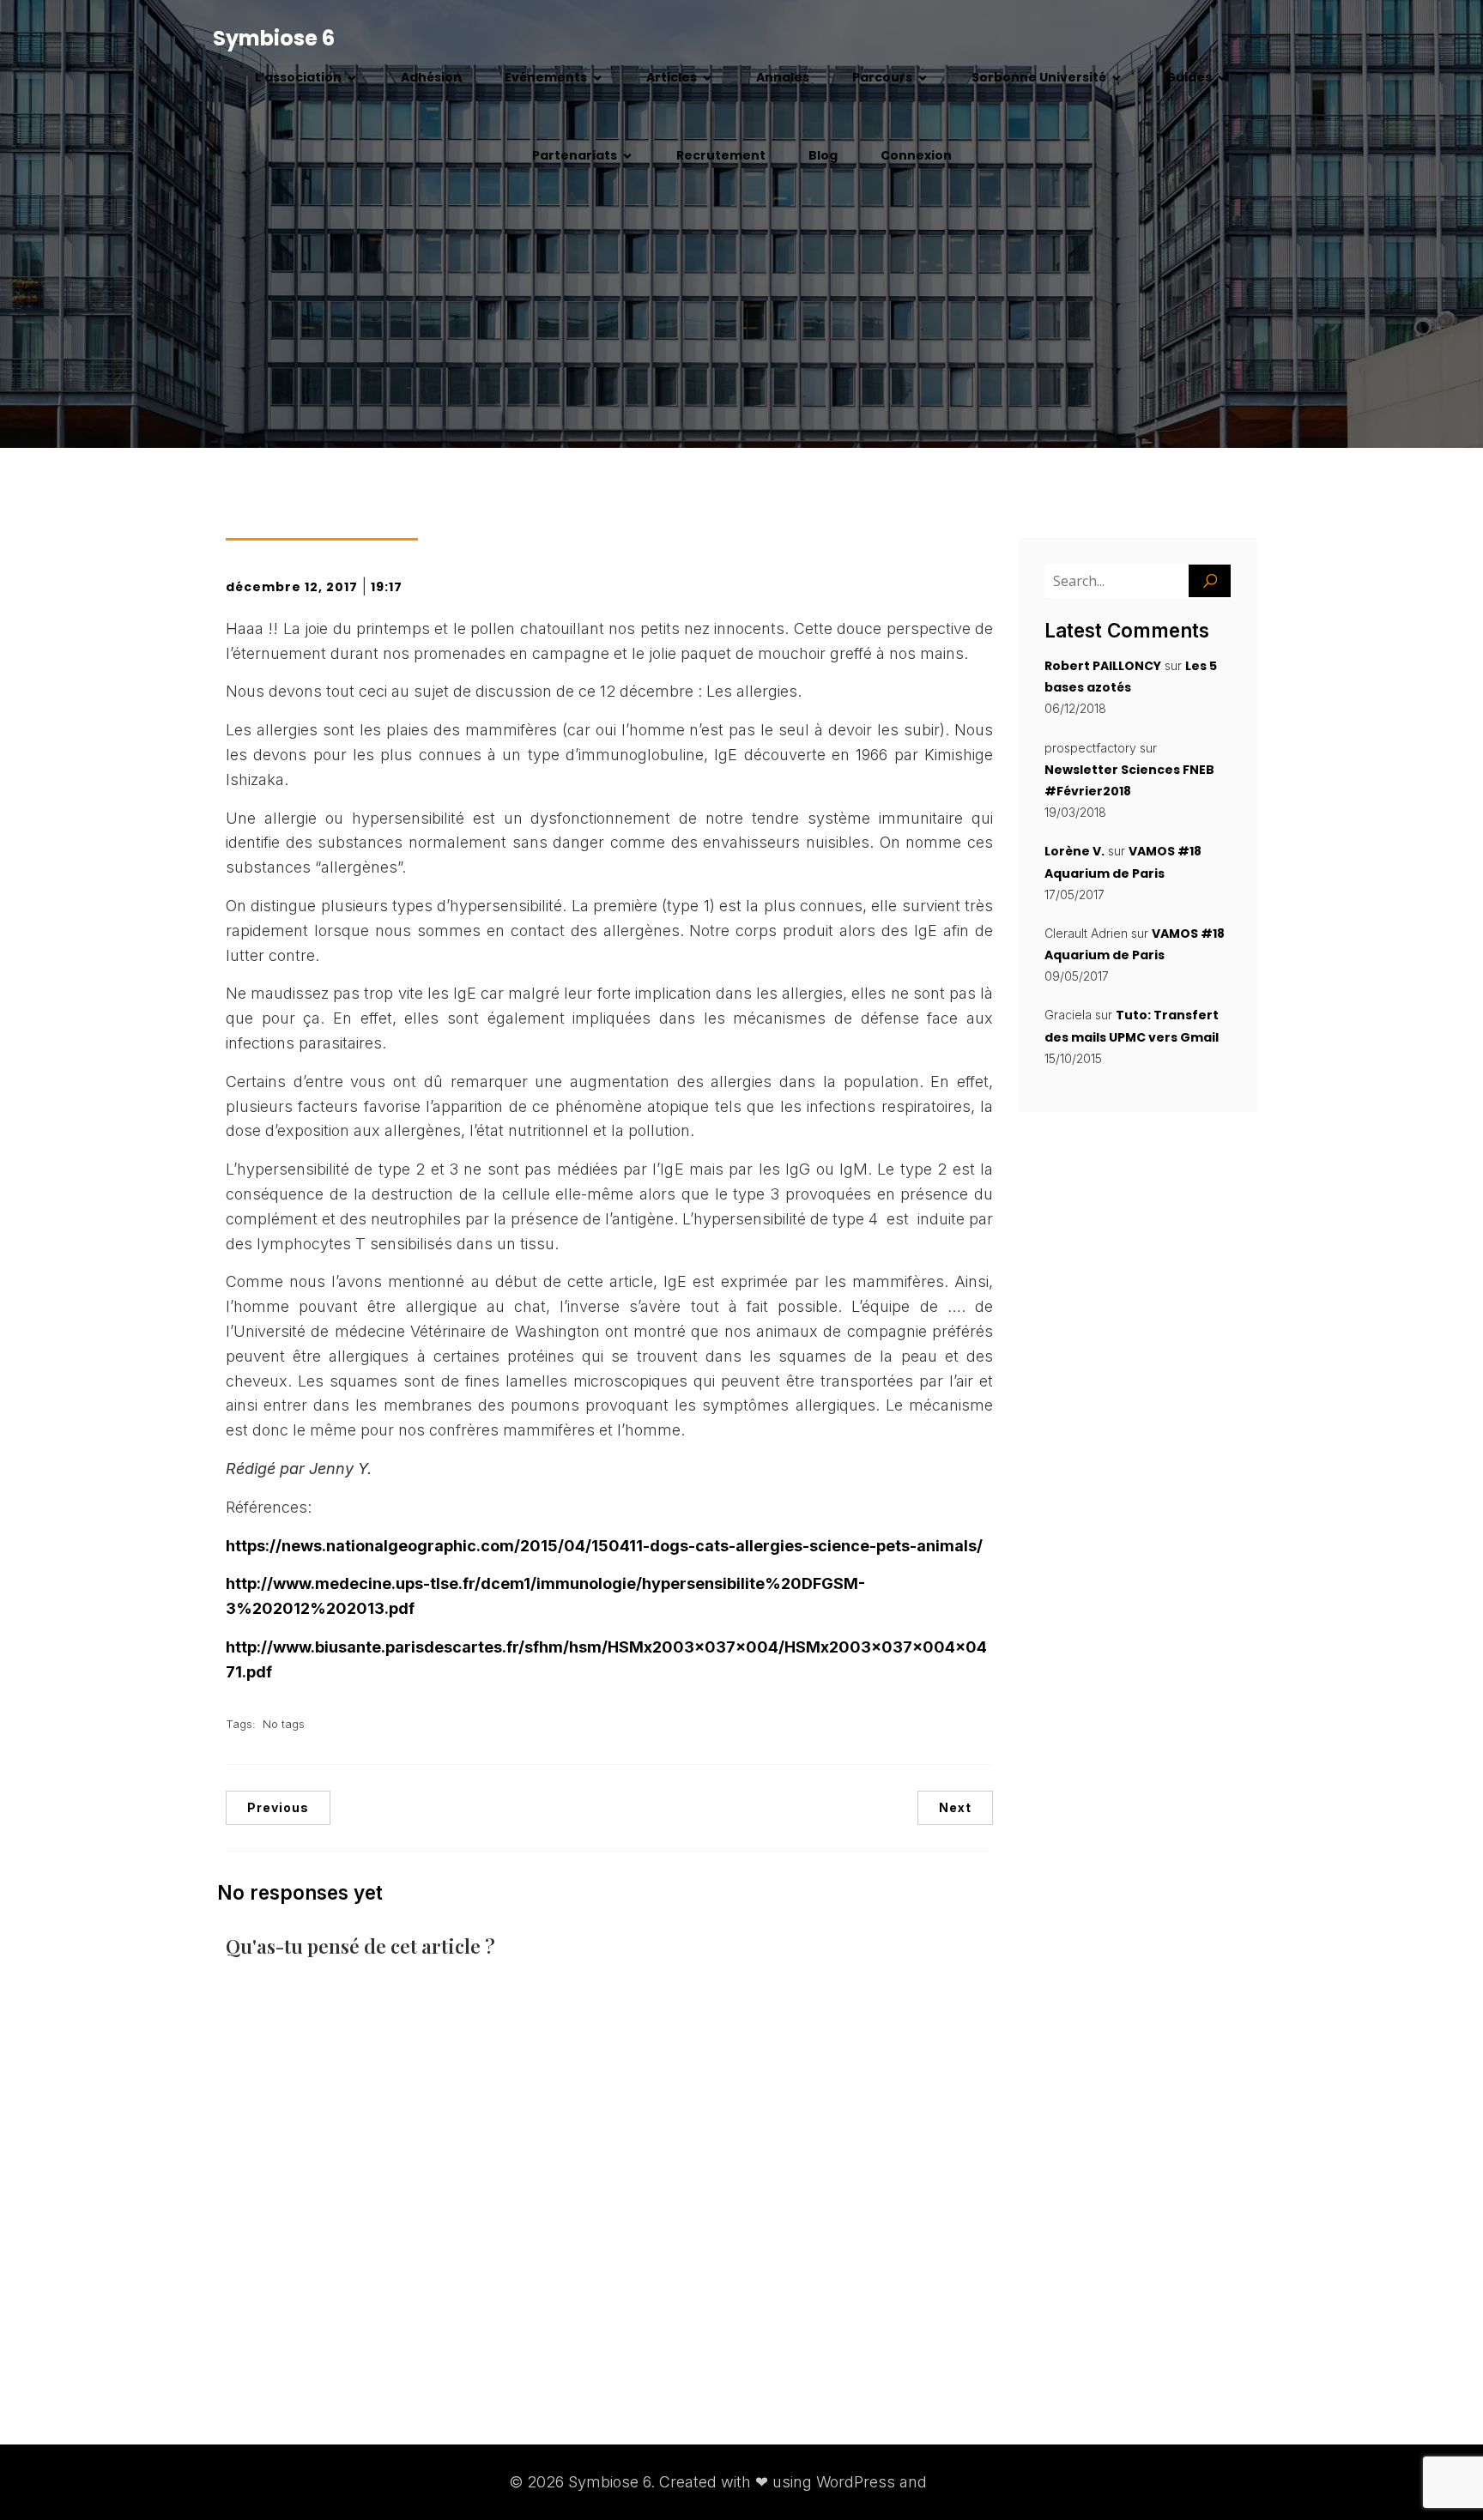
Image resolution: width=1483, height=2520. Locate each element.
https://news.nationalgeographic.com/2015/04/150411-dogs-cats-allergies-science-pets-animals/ (604, 1546)
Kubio (953, 2482)
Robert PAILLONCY (1103, 666)
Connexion (916, 155)
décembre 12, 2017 (292, 587)
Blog (823, 155)
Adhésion (431, 77)
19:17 (387, 587)
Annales (783, 77)
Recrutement (721, 155)
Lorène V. (1074, 851)
